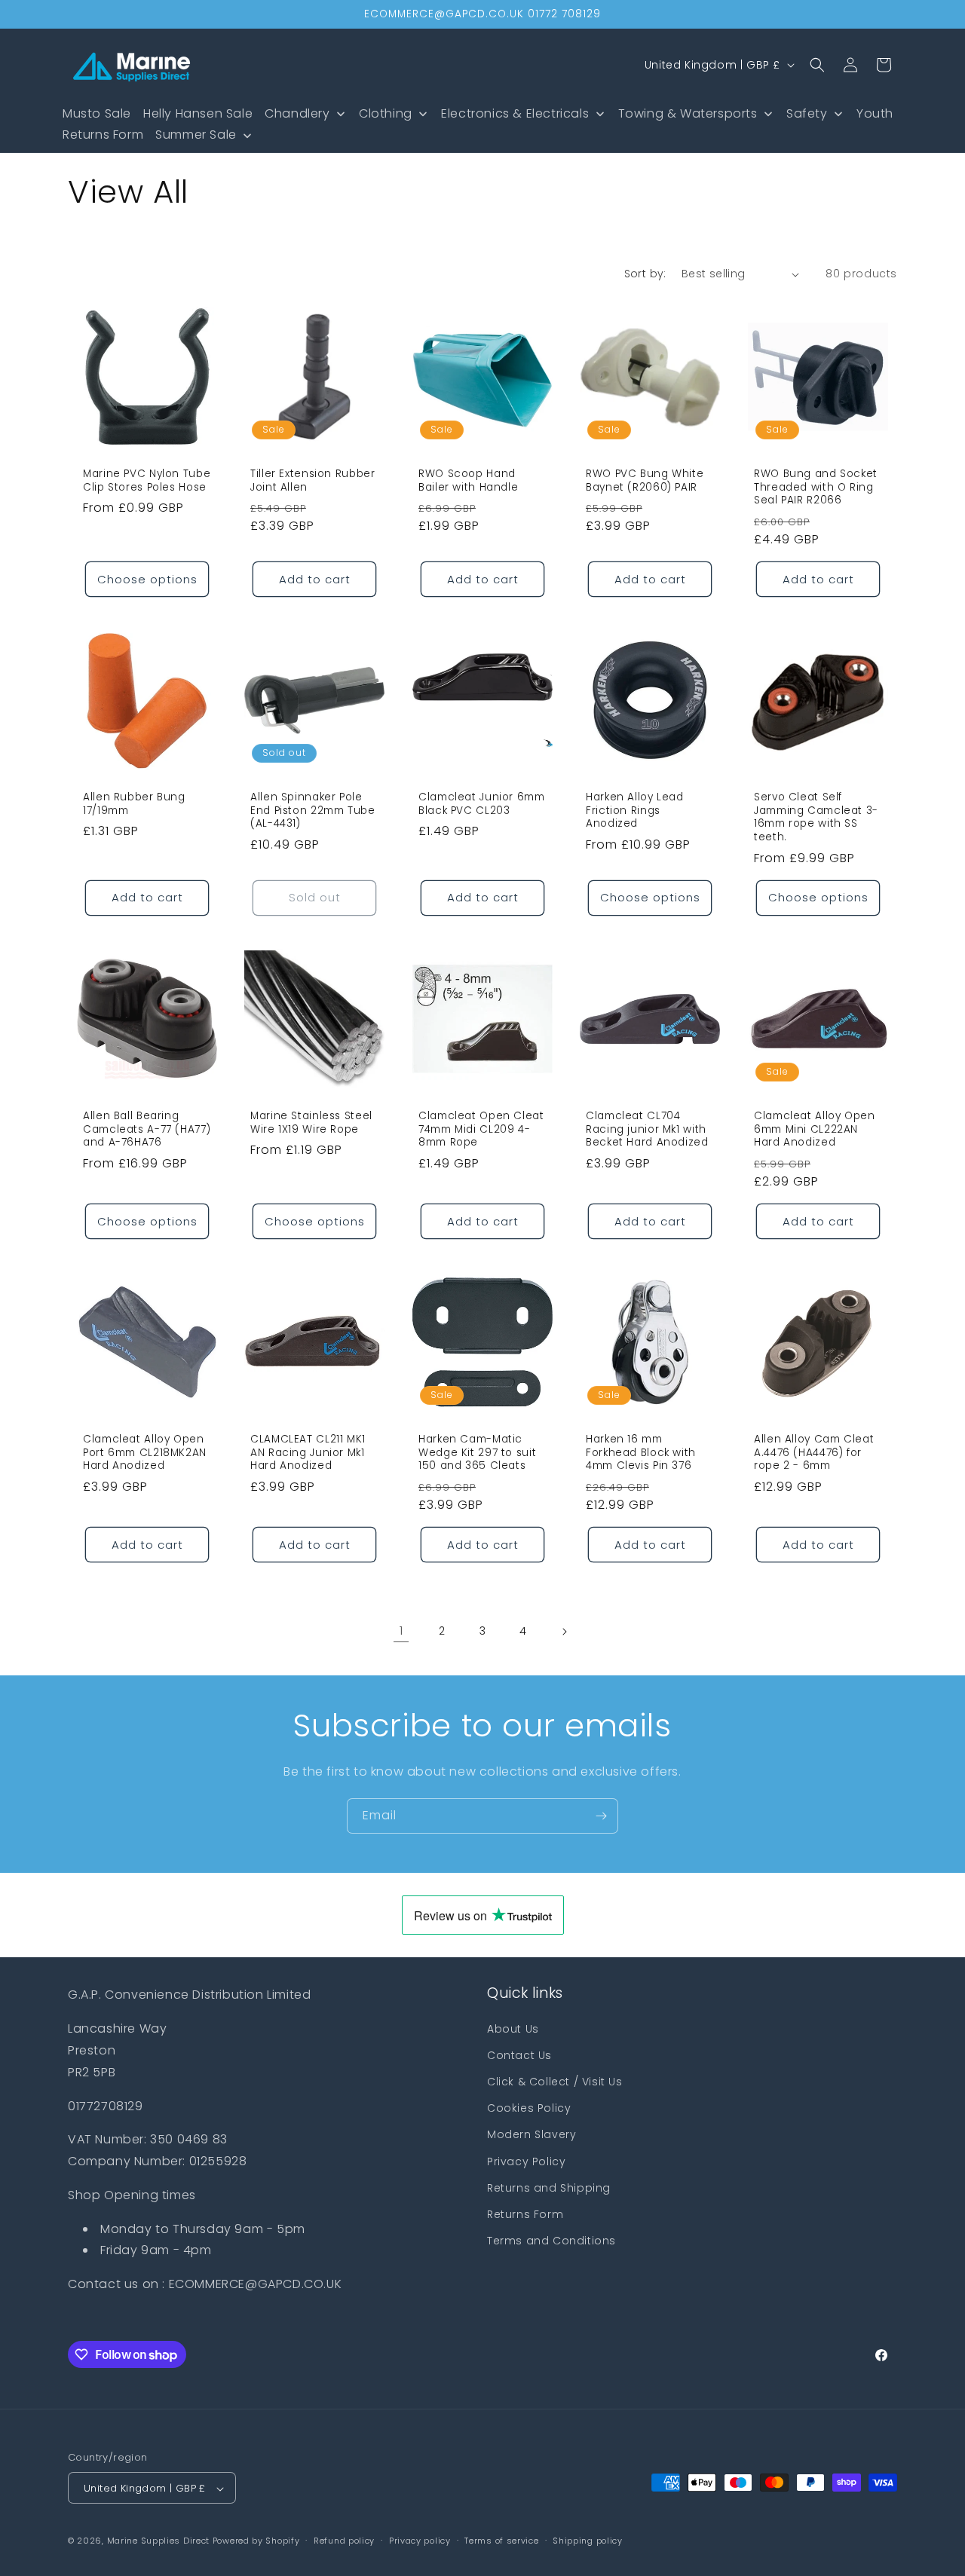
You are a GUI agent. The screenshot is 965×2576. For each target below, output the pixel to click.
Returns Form (525, 2213)
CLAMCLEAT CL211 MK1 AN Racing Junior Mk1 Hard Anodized (308, 1453)
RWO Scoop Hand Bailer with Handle (468, 480)
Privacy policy (420, 2541)
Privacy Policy (526, 2161)
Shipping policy (588, 2541)
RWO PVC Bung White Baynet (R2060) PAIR (645, 480)
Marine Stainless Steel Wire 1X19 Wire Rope (311, 1123)
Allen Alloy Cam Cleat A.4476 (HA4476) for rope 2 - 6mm (814, 1453)
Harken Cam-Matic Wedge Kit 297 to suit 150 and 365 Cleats (477, 1453)
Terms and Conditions (551, 2240)
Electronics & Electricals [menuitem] (515, 113)
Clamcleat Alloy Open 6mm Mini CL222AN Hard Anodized (815, 1129)
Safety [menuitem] (807, 113)
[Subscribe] (601, 1816)
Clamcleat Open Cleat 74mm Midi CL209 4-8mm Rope (481, 1129)
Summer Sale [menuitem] (196, 135)
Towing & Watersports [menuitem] (688, 113)
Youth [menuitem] (875, 113)
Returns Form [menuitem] (103, 135)
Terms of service (501, 2541)
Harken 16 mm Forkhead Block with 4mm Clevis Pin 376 (641, 1453)
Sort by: (645, 274)
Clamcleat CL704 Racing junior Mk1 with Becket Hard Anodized (647, 1129)
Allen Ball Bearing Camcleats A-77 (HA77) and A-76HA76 (147, 1129)
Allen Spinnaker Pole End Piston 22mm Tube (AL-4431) (313, 811)
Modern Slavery (532, 2134)
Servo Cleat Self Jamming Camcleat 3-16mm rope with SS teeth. (816, 818)
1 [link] (401, 1631)
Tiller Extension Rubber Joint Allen (313, 480)
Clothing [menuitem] (386, 113)
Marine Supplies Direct (158, 2541)
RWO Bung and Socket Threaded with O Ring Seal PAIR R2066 (816, 487)
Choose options (147, 579)
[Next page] (564, 1632)
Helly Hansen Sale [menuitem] (198, 113)
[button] (817, 65)
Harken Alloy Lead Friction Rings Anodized (635, 811)
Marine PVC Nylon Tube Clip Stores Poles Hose (147, 480)
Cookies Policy (529, 2107)
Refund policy (344, 2541)
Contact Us (519, 2054)
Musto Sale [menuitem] (97, 113)
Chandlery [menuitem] (297, 113)
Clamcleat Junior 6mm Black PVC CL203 (482, 805)
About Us (513, 2028)
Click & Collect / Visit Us (555, 2081)
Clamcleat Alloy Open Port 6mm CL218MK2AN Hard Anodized (145, 1453)
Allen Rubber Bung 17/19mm (134, 805)
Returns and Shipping (549, 2187)
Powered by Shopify (256, 2541)
